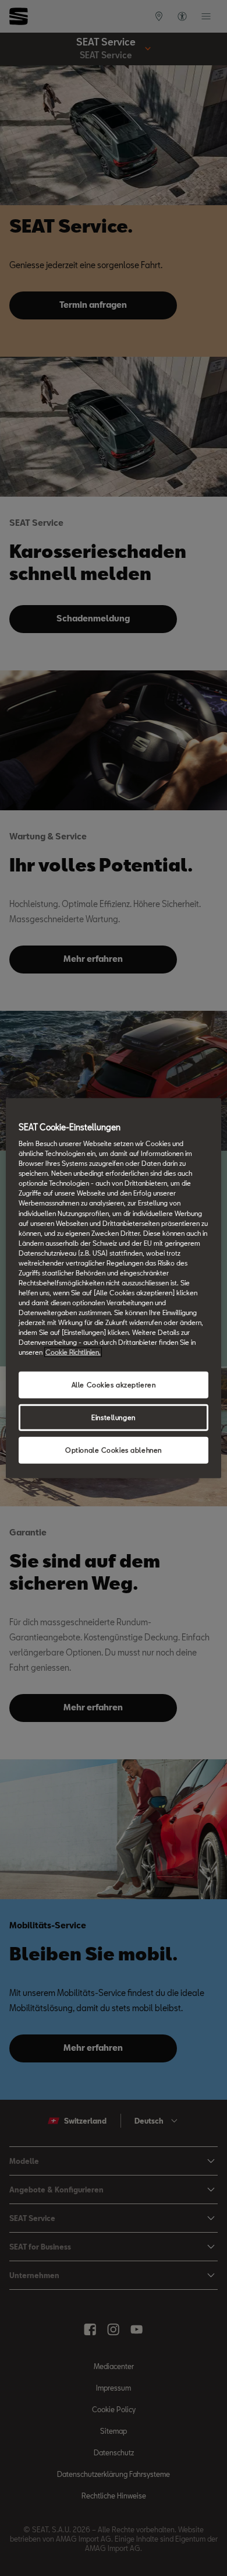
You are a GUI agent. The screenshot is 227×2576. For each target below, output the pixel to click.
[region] (114, 1288)
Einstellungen (113, 1417)
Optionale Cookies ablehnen (114, 1450)
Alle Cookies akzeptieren (114, 1385)
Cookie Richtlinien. (73, 1352)
